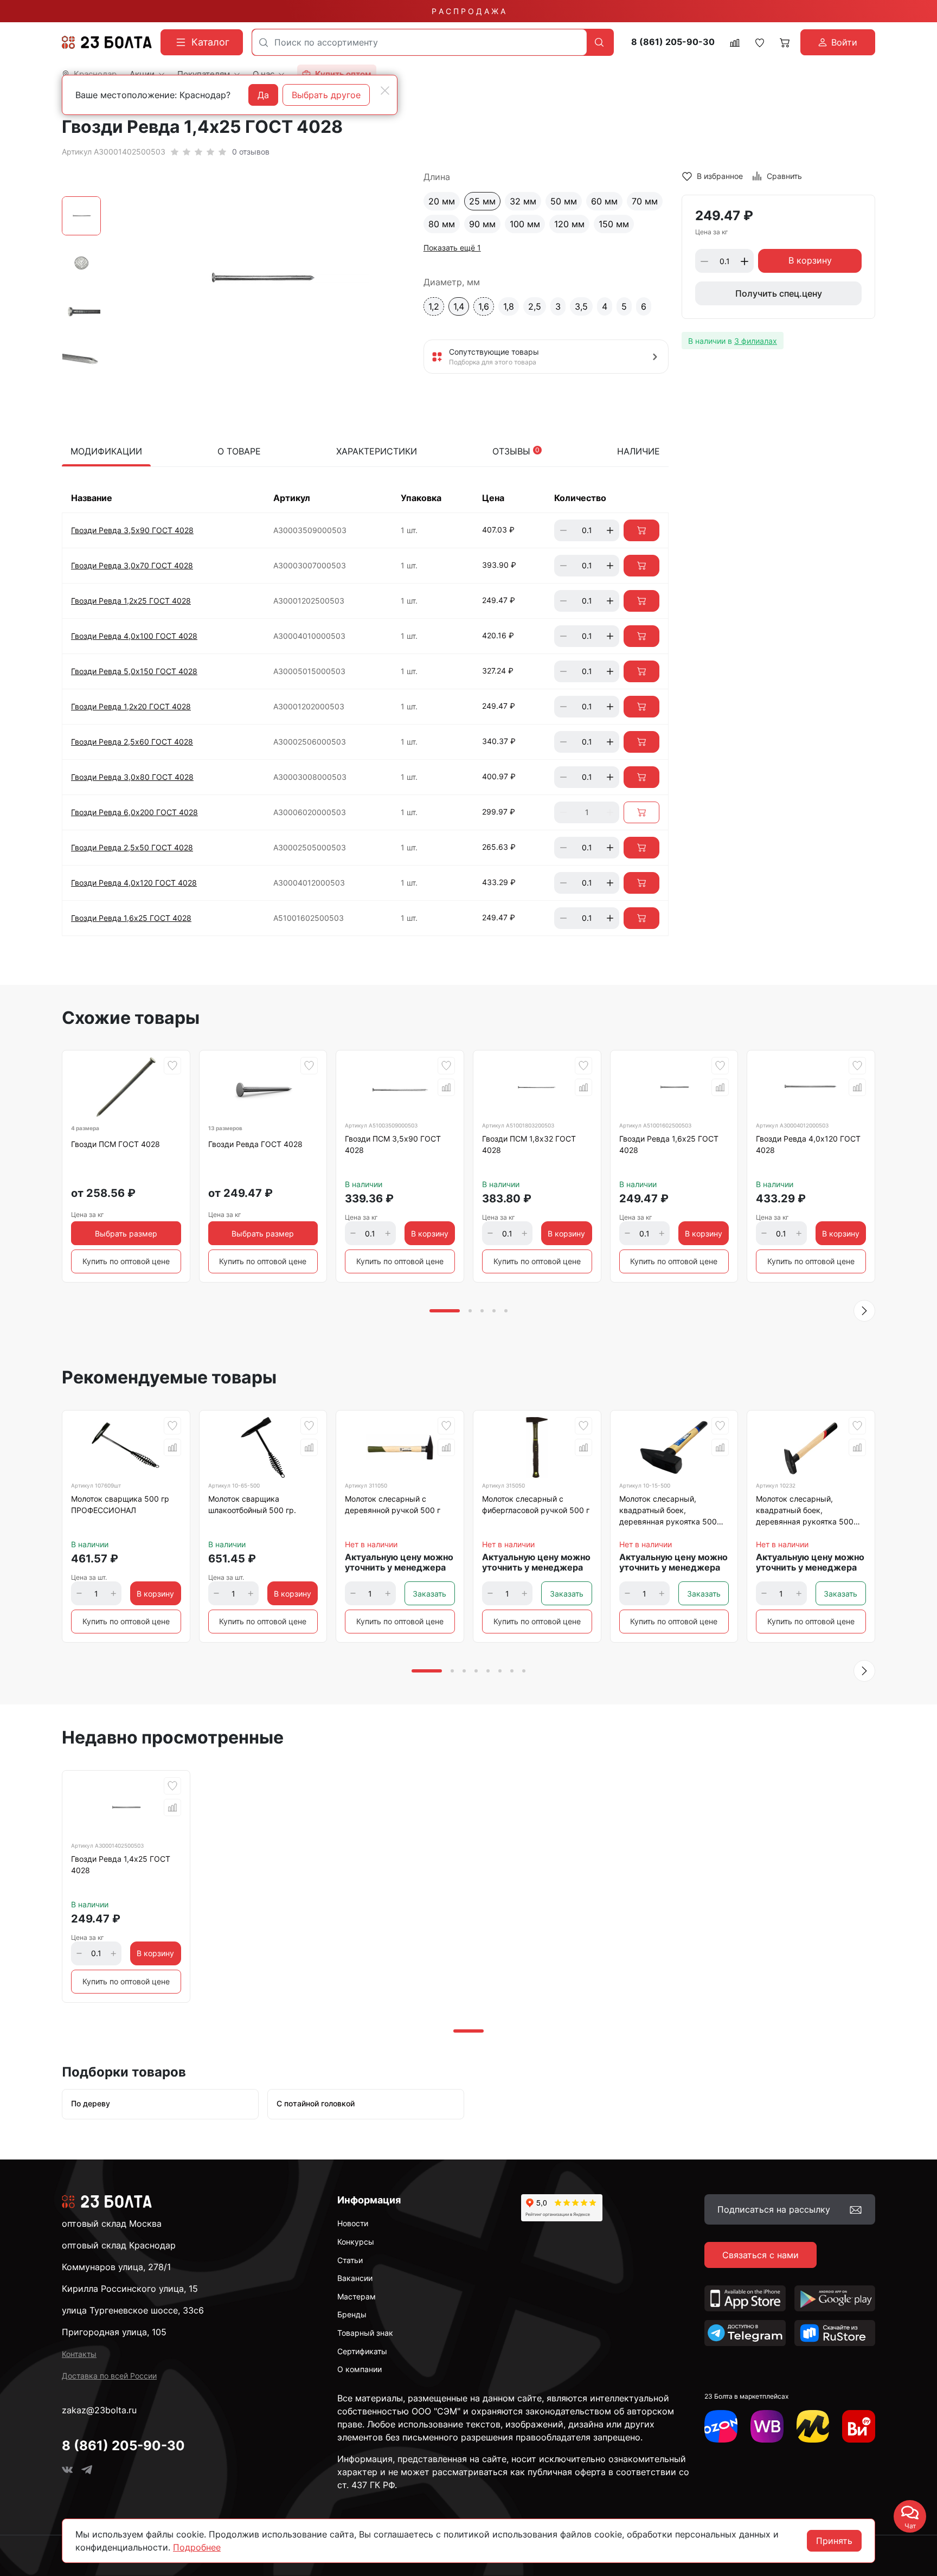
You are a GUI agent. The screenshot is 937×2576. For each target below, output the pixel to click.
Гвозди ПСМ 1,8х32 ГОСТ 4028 (529, 1144)
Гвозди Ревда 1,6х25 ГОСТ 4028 (131, 918)
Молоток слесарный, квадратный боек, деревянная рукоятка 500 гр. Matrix (805, 1512)
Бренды (352, 2314)
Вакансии (355, 2278)
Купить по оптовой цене (126, 1261)
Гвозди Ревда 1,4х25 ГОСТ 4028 (121, 1864)
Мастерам (357, 2296)
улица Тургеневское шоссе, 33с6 (133, 2310)
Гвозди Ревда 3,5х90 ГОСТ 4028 (132, 530)
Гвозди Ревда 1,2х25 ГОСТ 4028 (131, 601)
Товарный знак (365, 2333)
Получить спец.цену (779, 294)
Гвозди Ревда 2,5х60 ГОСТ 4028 (132, 742)
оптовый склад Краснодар (119, 2245)
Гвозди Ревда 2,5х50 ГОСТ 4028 (132, 847)
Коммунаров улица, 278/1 (116, 2267)
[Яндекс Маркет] (813, 2427)
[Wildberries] (767, 2427)
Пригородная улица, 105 (114, 2332)
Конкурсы (356, 2242)
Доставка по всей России (109, 2376)
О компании (360, 2369)
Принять (834, 2541)
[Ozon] (721, 2427)
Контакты (79, 2354)
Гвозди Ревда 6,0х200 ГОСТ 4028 (134, 812)
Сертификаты (362, 2351)
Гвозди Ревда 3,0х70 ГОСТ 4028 (132, 565)
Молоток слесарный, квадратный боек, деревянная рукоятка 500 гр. (668, 1512)
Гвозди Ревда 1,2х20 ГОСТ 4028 (131, 706)
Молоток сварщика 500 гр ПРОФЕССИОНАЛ (120, 1504)
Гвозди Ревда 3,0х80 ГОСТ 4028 (132, 777)
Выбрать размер (126, 1233)
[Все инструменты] (859, 2427)
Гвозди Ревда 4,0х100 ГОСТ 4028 (134, 636)
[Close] (385, 91)
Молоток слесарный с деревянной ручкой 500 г (393, 1504)
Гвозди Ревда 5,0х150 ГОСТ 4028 (134, 671)
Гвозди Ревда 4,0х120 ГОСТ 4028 (134, 883)
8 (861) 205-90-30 (673, 42)
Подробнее (197, 2547)
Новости (353, 2223)
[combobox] (419, 42)
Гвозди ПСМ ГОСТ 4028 (115, 1144)
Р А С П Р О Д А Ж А (468, 11)
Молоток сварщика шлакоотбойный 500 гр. (252, 1504)
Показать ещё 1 (452, 248)
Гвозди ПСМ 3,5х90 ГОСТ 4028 (393, 1144)
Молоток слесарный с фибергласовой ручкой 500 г (536, 1504)
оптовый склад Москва (112, 2223)
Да (263, 95)
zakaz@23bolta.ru (99, 2410)
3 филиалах (756, 341)
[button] (864, 1311)
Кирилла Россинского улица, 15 (130, 2289)
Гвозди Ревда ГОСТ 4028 (255, 1144)
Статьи (350, 2260)
